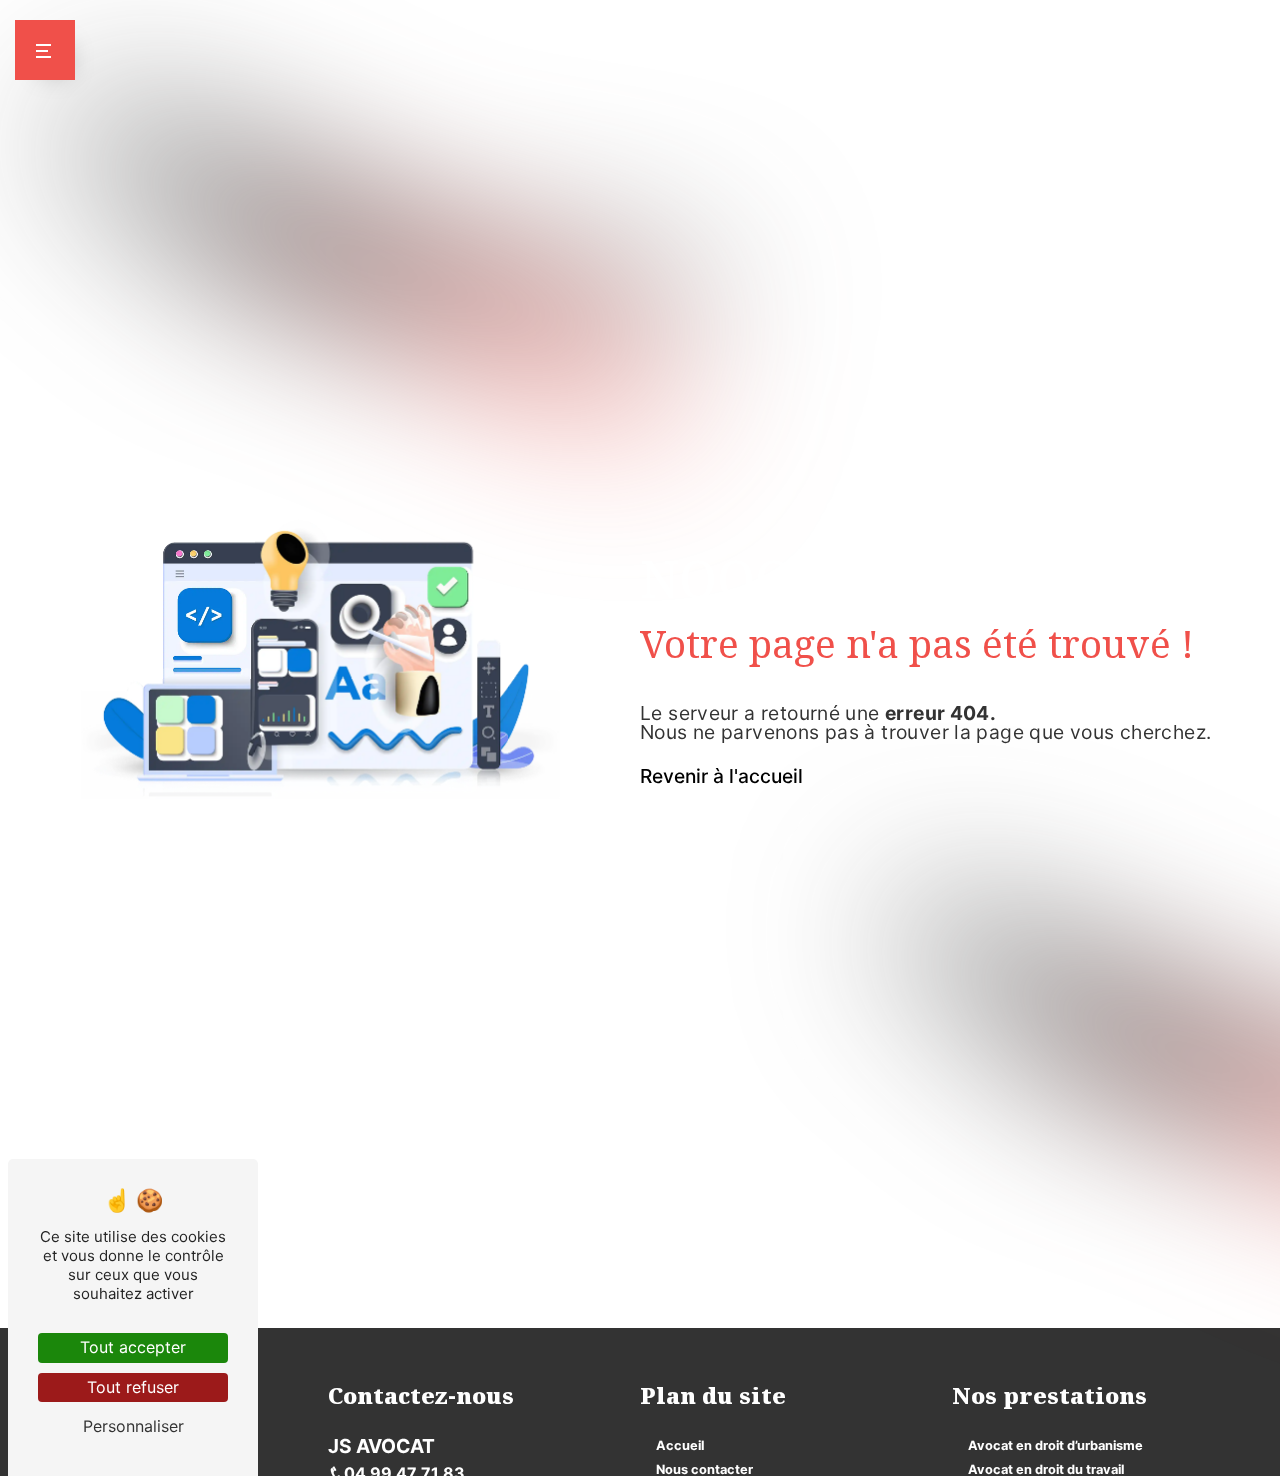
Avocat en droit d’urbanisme (1055, 1445)
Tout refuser (133, 1387)
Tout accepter (133, 1347)
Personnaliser (133, 1426)
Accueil (680, 1445)
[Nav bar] (45, 50)
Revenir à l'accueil (721, 776)
